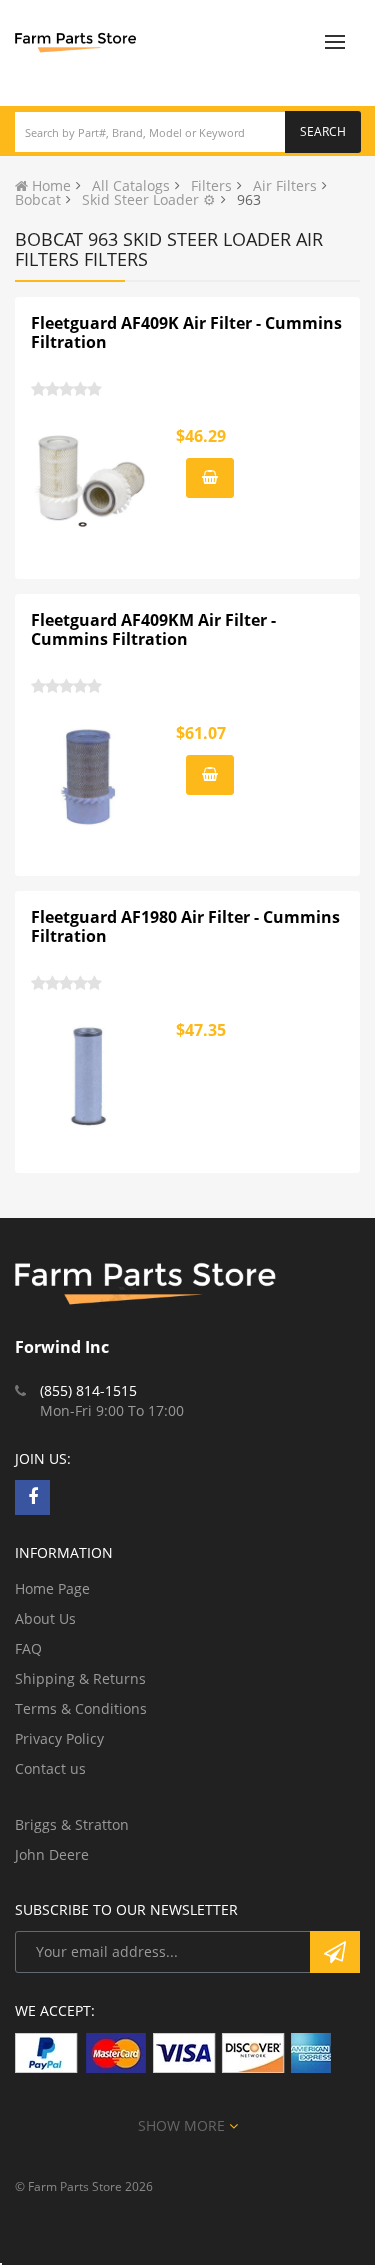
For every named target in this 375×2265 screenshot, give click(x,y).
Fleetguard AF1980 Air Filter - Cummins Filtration (185, 927)
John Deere (52, 1854)
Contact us (50, 1768)
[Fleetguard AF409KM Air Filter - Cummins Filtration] (91, 778)
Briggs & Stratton (72, 1824)
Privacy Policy (59, 1738)
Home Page (52, 1588)
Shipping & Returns (80, 1678)
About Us (45, 1618)
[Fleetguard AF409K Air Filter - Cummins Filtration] (91, 481)
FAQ (28, 1648)
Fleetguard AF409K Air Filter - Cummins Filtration (186, 333)
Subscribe (335, 1952)
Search (323, 131)
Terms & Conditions (81, 1708)
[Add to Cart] (210, 478)
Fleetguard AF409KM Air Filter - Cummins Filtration (153, 630)
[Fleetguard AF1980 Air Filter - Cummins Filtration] (91, 1075)
